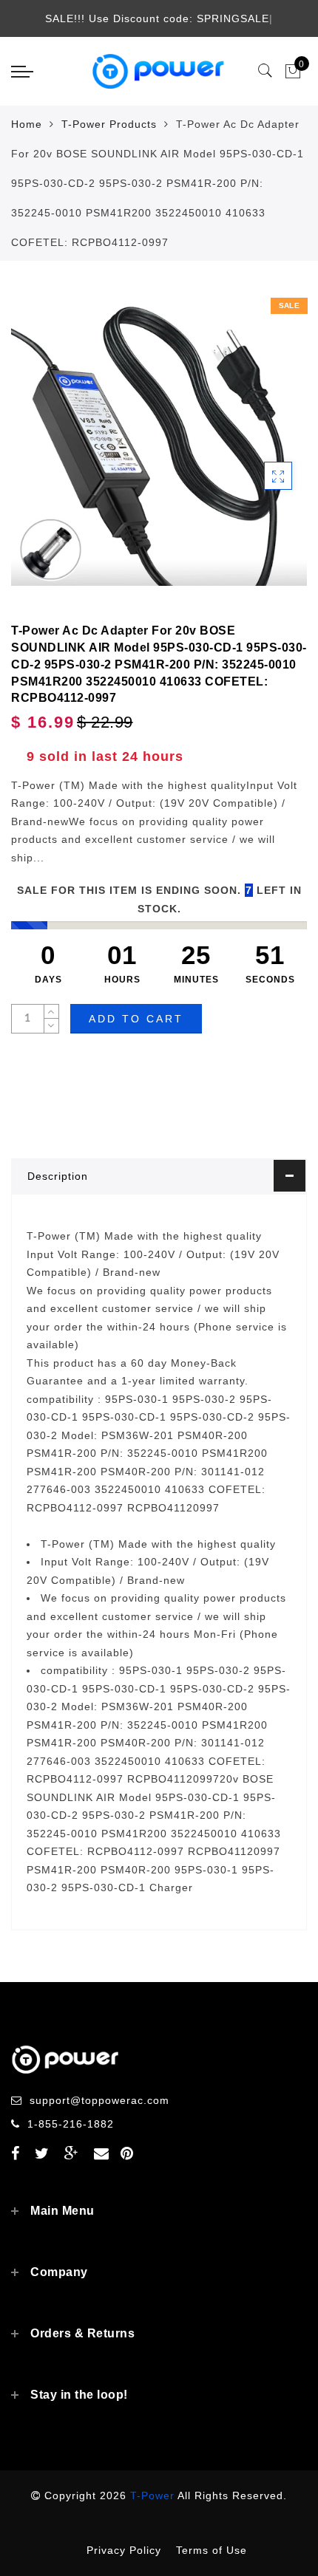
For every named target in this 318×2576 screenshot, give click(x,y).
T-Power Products (109, 124)
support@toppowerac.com (99, 2100)
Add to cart (136, 1019)
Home (27, 124)
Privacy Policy (124, 2550)
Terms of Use (212, 2550)
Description (58, 1176)
